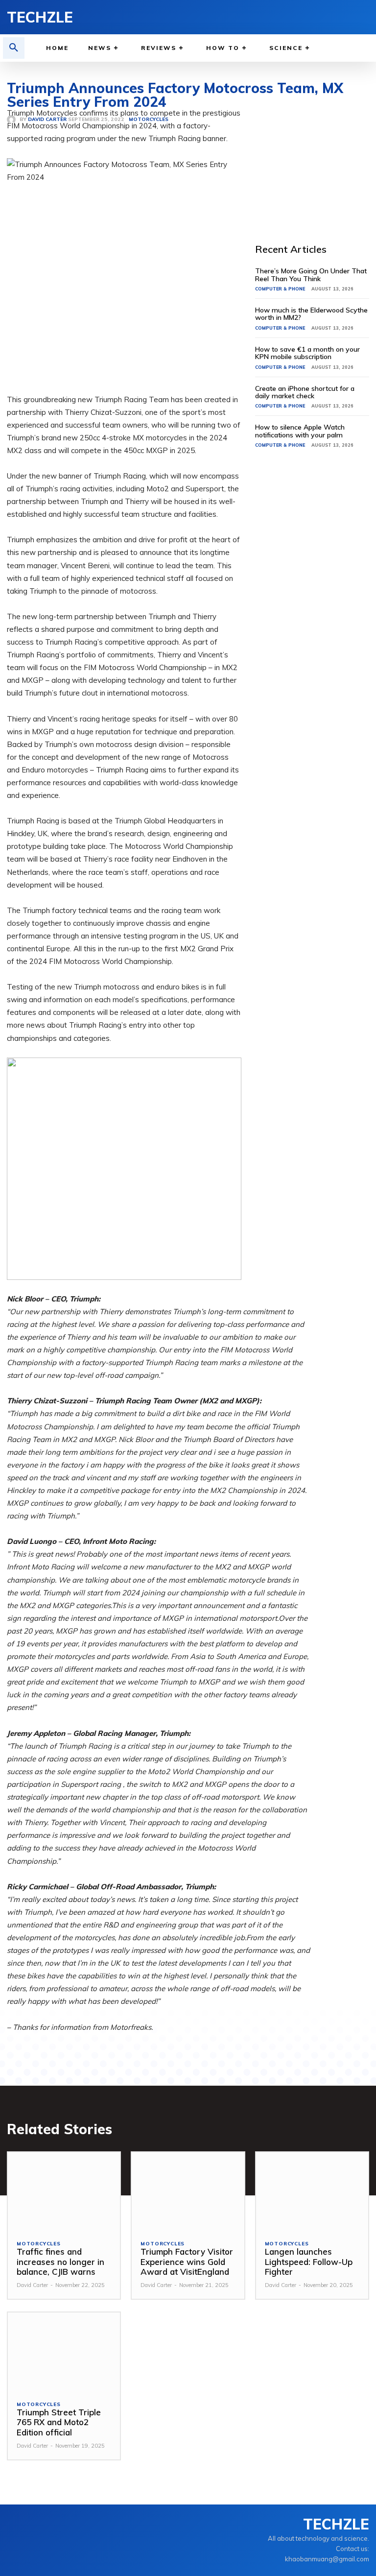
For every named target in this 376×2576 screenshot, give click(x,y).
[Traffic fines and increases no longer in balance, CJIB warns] (64, 2192)
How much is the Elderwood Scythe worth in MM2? (311, 314)
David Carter (32, 2285)
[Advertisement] (316, 156)
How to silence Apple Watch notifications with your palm (300, 431)
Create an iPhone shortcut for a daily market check (305, 392)
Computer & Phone (280, 289)
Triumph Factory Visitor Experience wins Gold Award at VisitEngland (187, 2262)
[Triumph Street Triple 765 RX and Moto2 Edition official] (64, 2352)
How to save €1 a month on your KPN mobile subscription (307, 353)
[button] (14, 48)
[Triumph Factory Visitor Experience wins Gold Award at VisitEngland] (188, 2192)
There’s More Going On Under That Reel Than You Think (311, 275)
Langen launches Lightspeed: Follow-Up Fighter (309, 2262)
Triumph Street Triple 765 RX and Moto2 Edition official (59, 2422)
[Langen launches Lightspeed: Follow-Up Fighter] (312, 2192)
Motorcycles (39, 2244)
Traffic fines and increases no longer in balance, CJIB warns (60, 2262)
